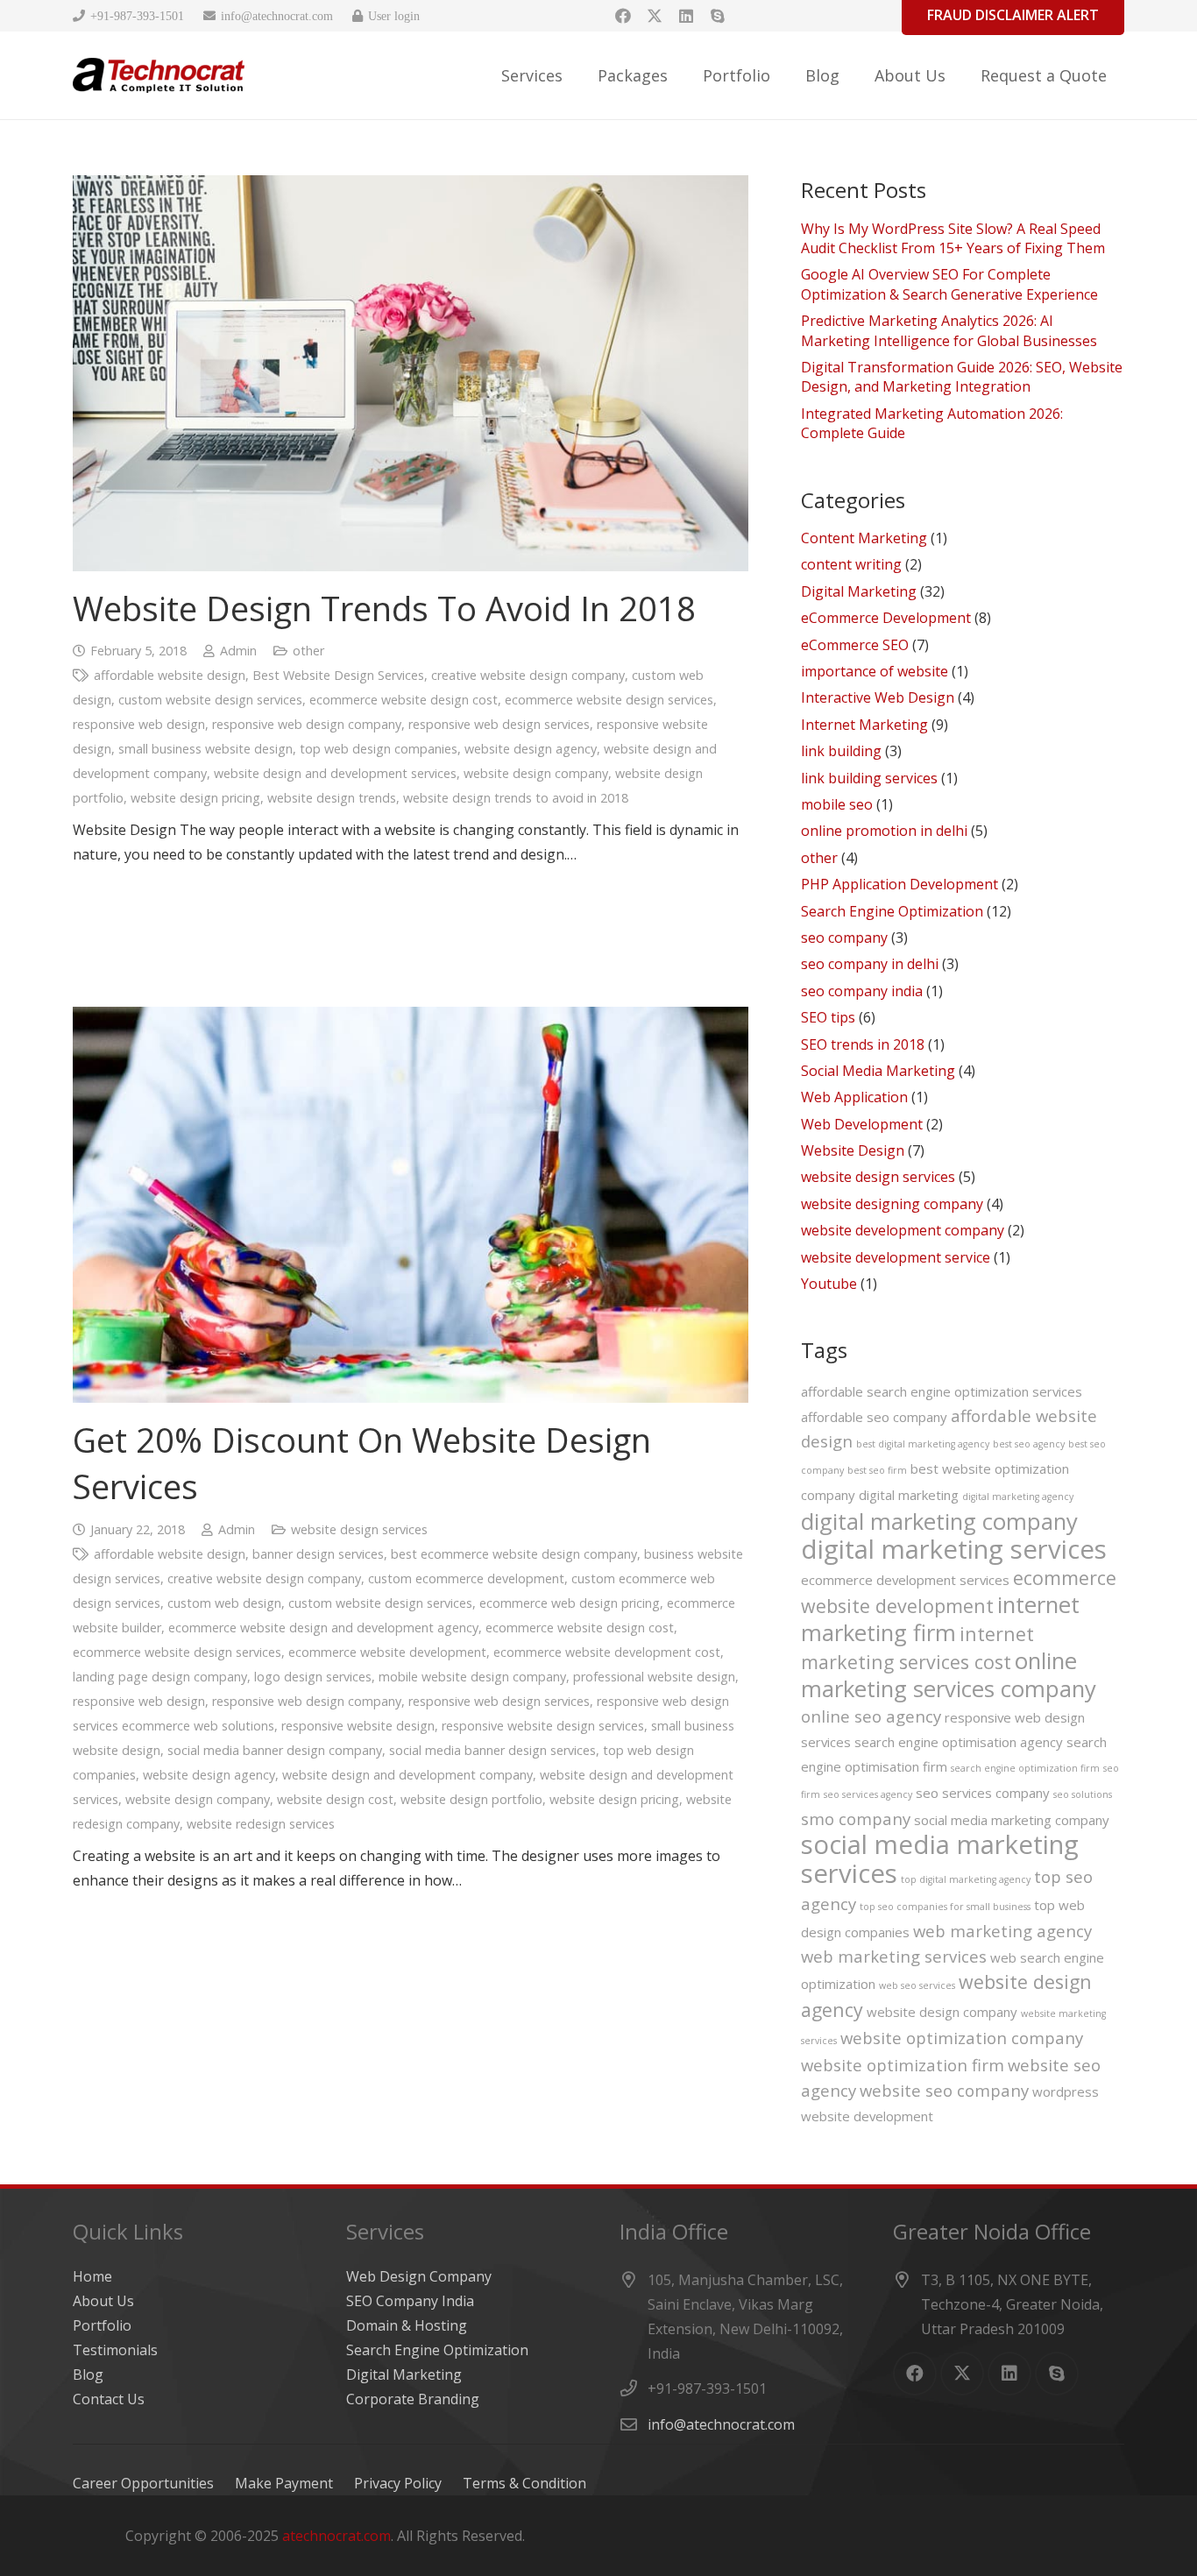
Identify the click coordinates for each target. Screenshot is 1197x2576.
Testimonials (115, 2350)
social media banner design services (492, 1750)
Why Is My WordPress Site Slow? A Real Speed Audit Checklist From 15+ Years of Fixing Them (953, 238)
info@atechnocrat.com (721, 2424)
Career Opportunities (143, 2483)
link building (841, 751)
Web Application (854, 1097)
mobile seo (837, 804)
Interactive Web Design (878, 697)
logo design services (313, 1677)
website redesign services (261, 1824)
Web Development (862, 1124)
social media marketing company (1012, 1820)
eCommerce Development (886, 618)
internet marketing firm (940, 1618)
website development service (896, 1257)
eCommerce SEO (855, 645)
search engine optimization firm (1025, 1768)
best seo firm (877, 1470)
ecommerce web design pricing (570, 1603)
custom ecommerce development (466, 1578)
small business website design (205, 749)
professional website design (654, 1677)
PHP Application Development (900, 884)
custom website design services (210, 700)
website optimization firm (903, 2065)
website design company (536, 773)
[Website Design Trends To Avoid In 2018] (411, 373)
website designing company (892, 1204)
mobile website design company (472, 1677)
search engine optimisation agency (959, 1742)
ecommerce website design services (609, 700)
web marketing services (894, 1956)
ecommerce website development (387, 1652)
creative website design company (528, 675)
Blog (88, 2374)
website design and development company (407, 1775)
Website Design (853, 1150)
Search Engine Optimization (892, 911)
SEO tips (828, 1017)
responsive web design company (307, 724)
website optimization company (962, 2038)
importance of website (875, 671)
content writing (851, 564)
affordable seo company (874, 1417)
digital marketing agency (1018, 1497)
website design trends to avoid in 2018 (516, 798)
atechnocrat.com (336, 2536)
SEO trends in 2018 (863, 1044)
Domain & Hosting (407, 2325)
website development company (903, 1230)
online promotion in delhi (884, 831)
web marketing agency (1002, 1931)
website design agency (531, 749)
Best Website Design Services (338, 675)
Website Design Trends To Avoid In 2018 (384, 608)
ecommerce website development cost (607, 1652)
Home (92, 2276)
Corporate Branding (413, 2399)
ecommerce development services (905, 1580)
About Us (103, 2301)
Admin (238, 651)
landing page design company (160, 1677)
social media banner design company (275, 1750)
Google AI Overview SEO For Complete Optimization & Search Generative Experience (949, 284)
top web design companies (379, 749)
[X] (655, 16)
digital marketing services (954, 1549)
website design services (359, 1529)
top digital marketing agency (966, 1879)
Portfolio (102, 2325)
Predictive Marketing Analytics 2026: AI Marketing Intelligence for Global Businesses (949, 330)
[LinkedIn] (686, 16)
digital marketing (909, 1495)
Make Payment (284, 2483)
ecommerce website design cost (404, 700)
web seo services (917, 1985)
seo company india (862, 991)
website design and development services (335, 773)
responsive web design (139, 724)
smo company (856, 1819)
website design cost (335, 1799)
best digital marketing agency (923, 1444)
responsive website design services (543, 1726)
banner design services (318, 1554)
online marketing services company (949, 1674)
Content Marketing (864, 538)
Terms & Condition (524, 2483)
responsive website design (358, 1726)
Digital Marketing (859, 591)
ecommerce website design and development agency (323, 1628)
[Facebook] (623, 16)
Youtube (829, 1284)
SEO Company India (410, 2301)
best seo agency (1029, 1444)
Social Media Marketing (878, 1071)
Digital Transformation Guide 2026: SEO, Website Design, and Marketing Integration (962, 377)
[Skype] (718, 16)
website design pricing (195, 798)
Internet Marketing (864, 725)
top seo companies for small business (945, 1907)
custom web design (224, 1603)
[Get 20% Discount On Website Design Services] (411, 1205)
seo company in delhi (870, 964)
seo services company (983, 1793)
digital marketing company (939, 1521)
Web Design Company (419, 2276)
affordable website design (170, 675)
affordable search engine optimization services (942, 1391)
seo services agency (868, 1794)
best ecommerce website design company (514, 1554)
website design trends (332, 798)
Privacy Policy (398, 2483)
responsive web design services (499, 724)
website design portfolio (471, 1799)
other (308, 651)
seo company (844, 938)
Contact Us (109, 2399)
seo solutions (1083, 1794)
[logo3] (159, 75)
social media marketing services (940, 1859)
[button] (577, 75)
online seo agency (871, 1716)
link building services (869, 778)
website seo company (944, 2090)
